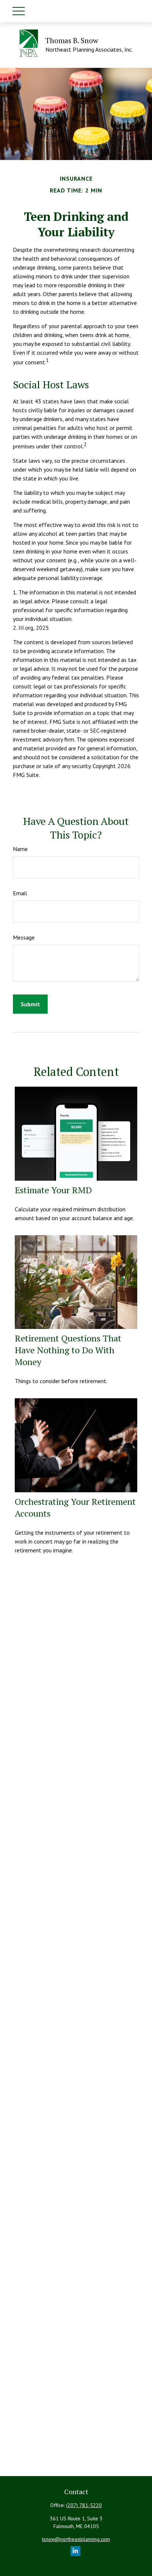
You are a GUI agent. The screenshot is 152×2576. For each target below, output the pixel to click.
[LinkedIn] (75, 2551)
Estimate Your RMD (53, 1190)
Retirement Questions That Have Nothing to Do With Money (68, 1350)
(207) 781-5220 (84, 2505)
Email (20, 893)
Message (24, 937)
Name (20, 849)
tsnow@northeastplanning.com (76, 2539)
